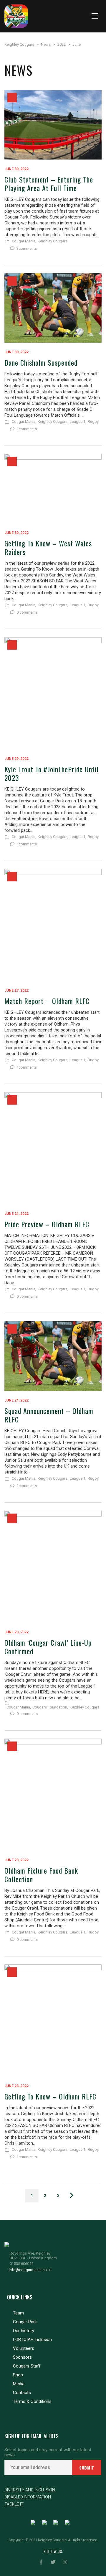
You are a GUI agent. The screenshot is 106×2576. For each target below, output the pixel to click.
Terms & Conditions (32, 2401)
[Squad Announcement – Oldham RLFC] (53, 1356)
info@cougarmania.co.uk (30, 2270)
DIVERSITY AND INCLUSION (30, 2490)
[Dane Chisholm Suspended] (53, 308)
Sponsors (22, 2357)
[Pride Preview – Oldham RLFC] (53, 1148)
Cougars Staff (27, 2366)
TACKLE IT (14, 2504)
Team (18, 2313)
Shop (18, 2375)
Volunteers (24, 2348)
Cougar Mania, (24, 241)
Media (19, 2384)
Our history (24, 2331)
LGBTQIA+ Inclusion (32, 2340)
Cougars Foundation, (50, 1707)
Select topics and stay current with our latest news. (48, 2452)
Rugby (93, 422)
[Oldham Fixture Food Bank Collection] (53, 1795)
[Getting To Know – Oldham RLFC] (53, 2020)
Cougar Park (25, 2322)
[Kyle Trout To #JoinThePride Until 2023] (53, 693)
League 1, (78, 422)
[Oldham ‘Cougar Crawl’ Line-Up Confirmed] (53, 1567)
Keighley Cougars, (53, 422)
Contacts (22, 2393)
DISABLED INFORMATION (28, 2497)
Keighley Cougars (53, 241)
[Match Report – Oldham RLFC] (53, 925)
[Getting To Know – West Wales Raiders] (53, 489)
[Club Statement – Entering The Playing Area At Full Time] (53, 125)
